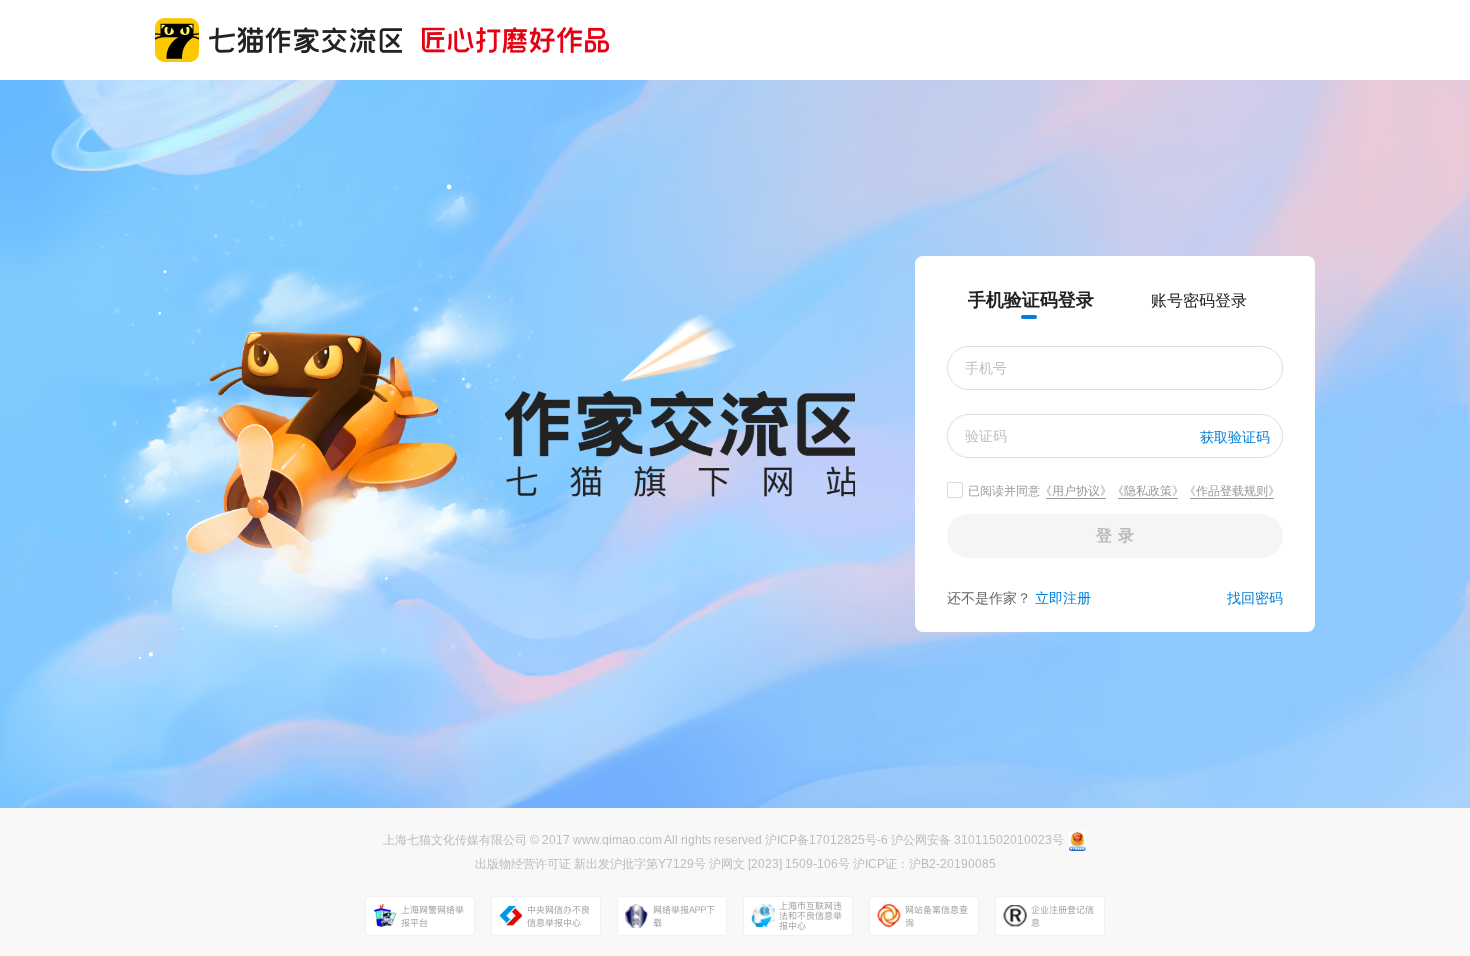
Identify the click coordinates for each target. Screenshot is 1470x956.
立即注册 (1063, 598)
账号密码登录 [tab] (1199, 300)
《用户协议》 (1076, 491)
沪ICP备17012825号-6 (828, 840)
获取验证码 (1235, 437)
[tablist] (1115, 300)
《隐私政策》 (1148, 491)
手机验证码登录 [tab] (1031, 300)
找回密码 (1255, 598)
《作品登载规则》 (1232, 491)
